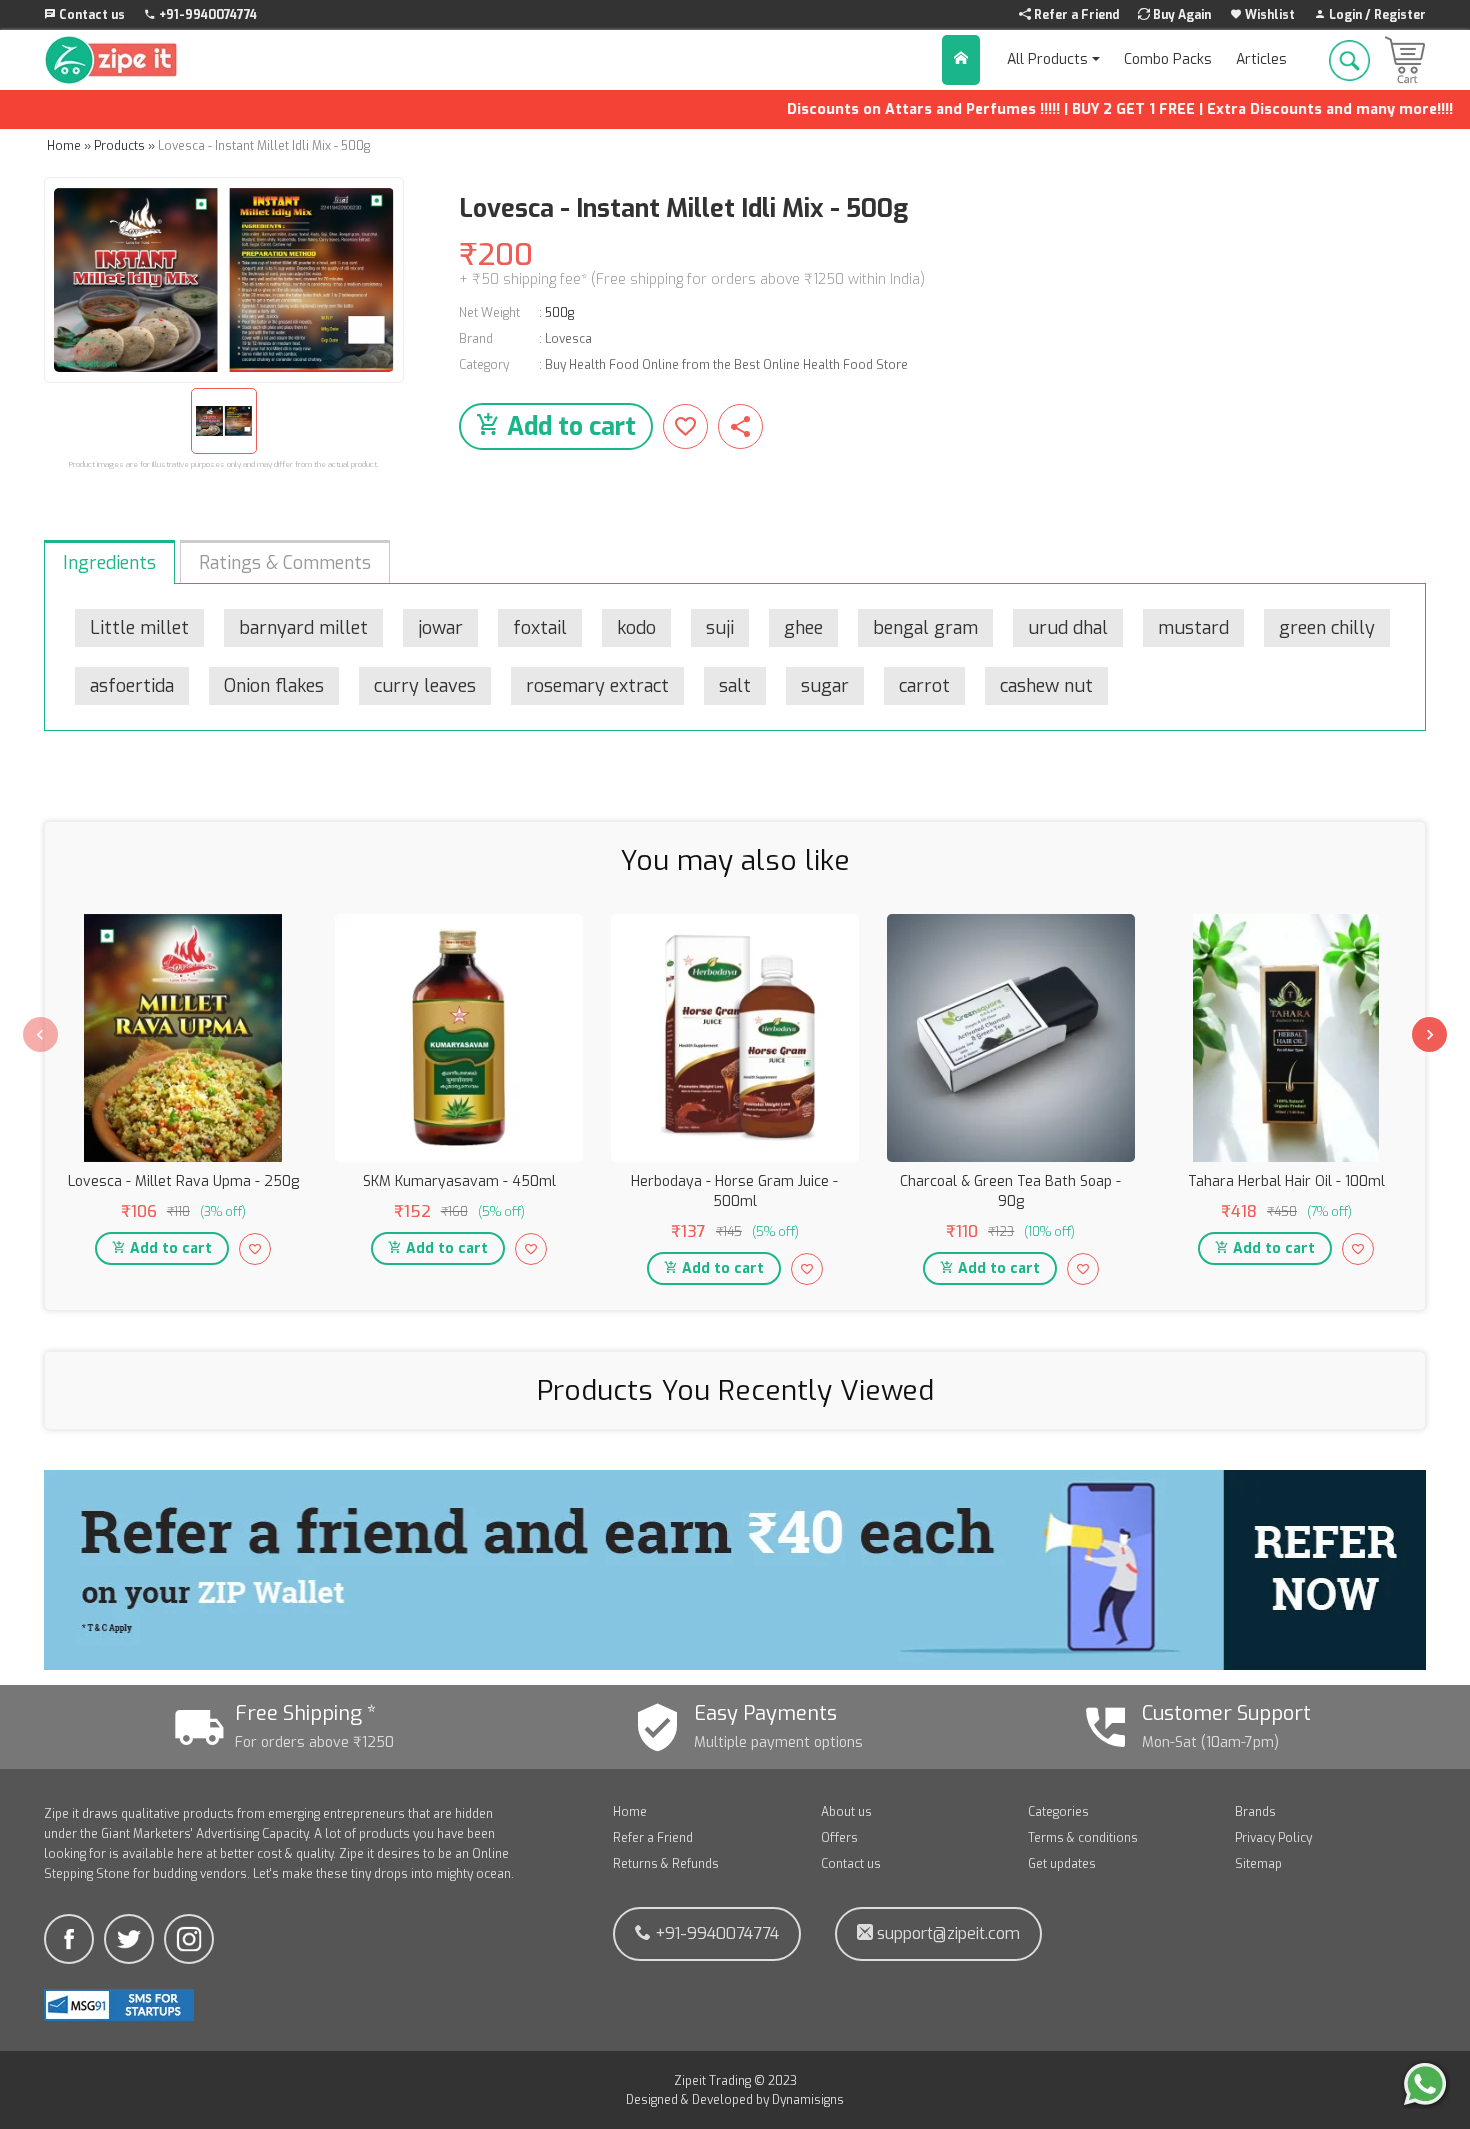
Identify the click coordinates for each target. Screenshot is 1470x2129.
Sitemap (1258, 1864)
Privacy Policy (1273, 1838)
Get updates (1062, 1864)
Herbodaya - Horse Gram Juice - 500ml (734, 1191)
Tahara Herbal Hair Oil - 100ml (1286, 1181)
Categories (1058, 1812)
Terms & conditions (1083, 1838)
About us (846, 1812)
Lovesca (568, 339)
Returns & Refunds (666, 1864)
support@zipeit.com (946, 1933)
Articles (1261, 59)
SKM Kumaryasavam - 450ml (459, 1181)
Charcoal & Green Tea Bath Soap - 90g (1010, 1191)
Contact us (851, 1864)
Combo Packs (1168, 59)
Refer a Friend (653, 1838)
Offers (839, 1838)
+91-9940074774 (715, 1933)
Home (630, 1812)
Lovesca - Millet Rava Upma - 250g (183, 1181)
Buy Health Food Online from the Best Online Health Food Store (726, 365)
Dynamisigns (808, 2100)
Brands (1255, 1812)
